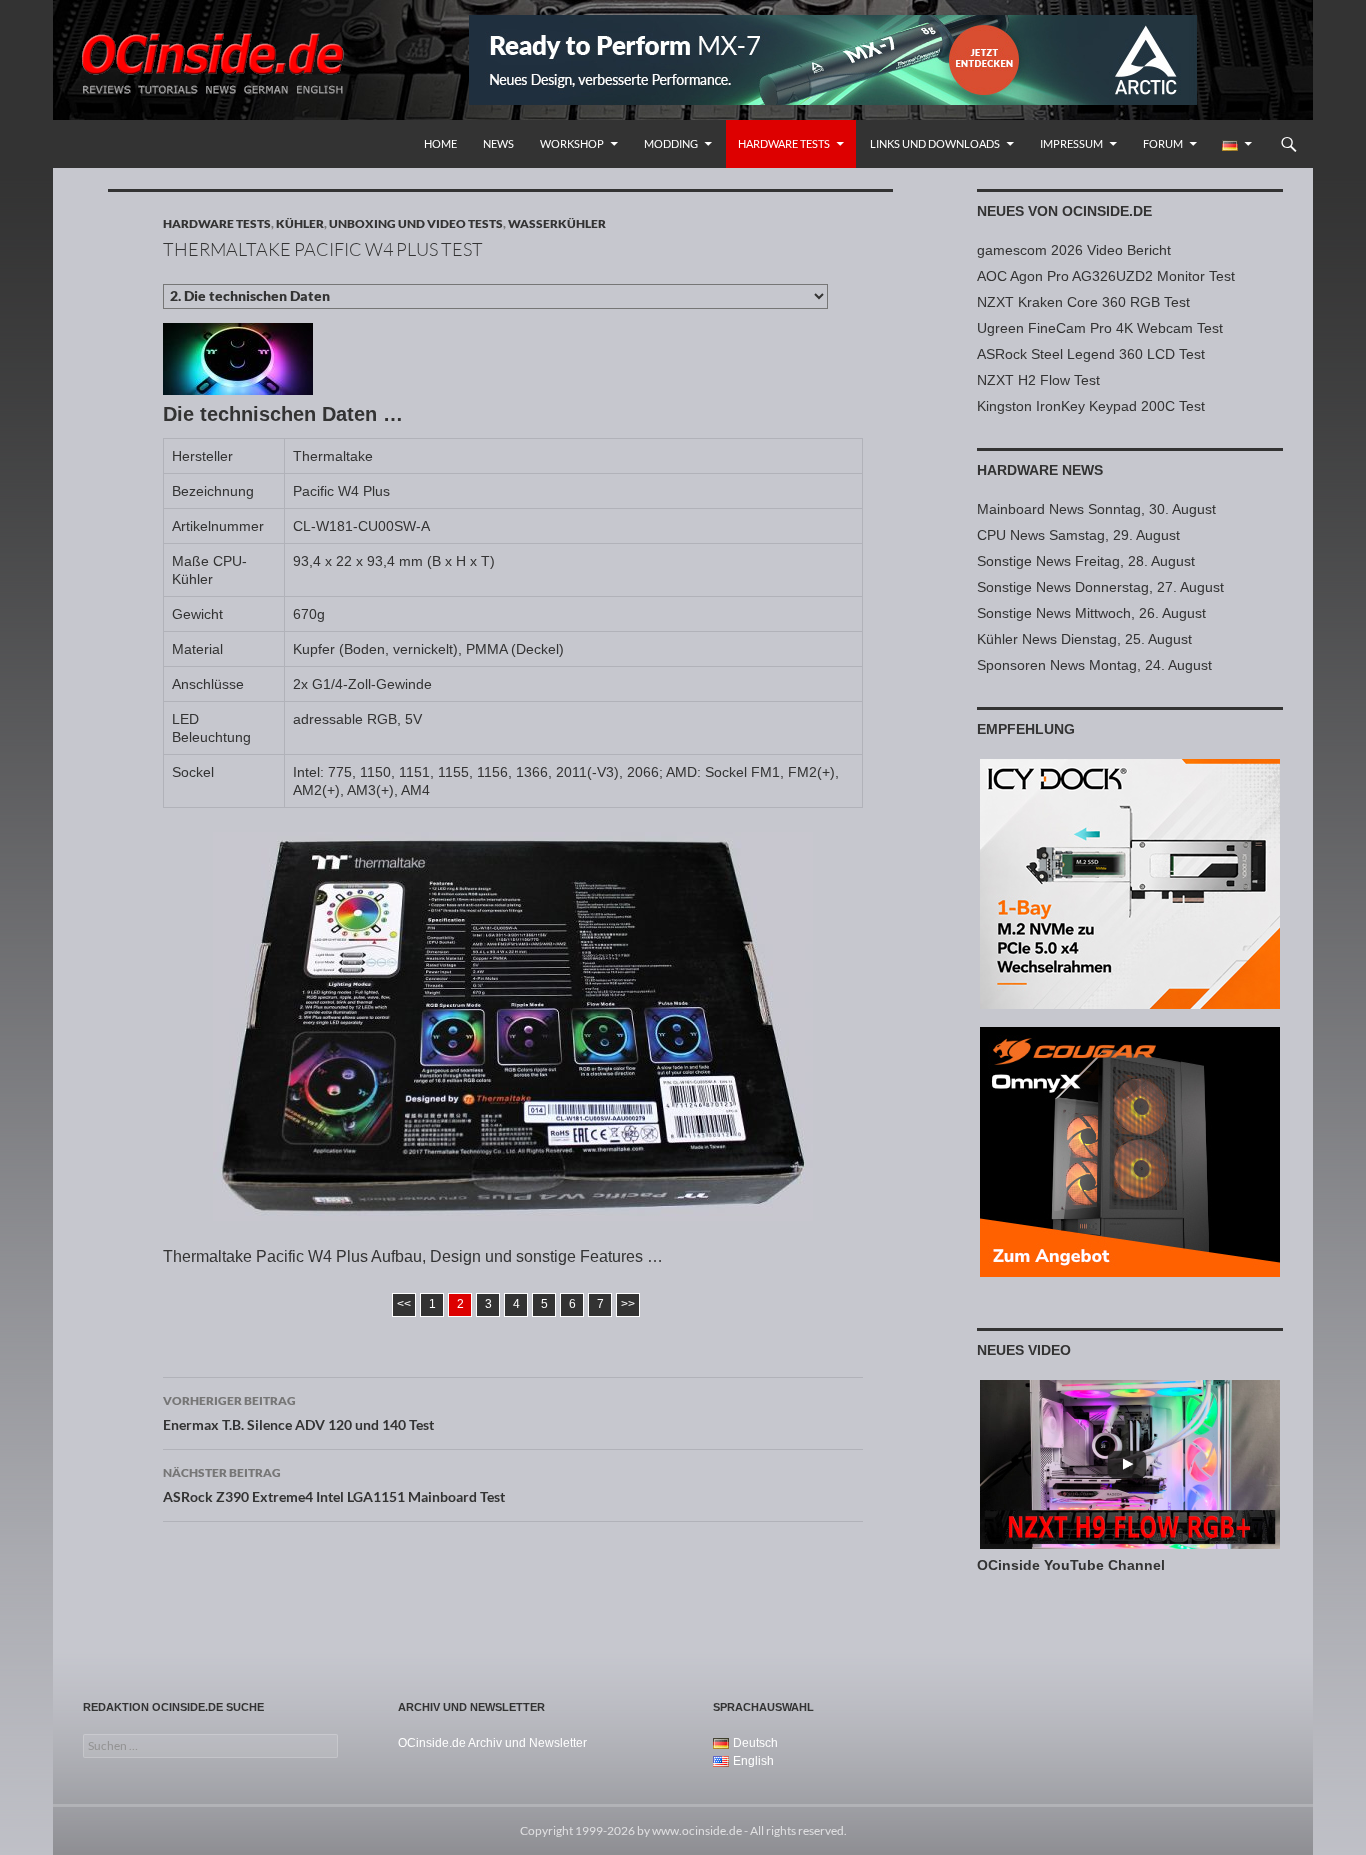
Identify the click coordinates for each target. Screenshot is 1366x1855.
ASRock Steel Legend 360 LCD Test (1091, 354)
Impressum (1071, 143)
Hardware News (1040, 470)
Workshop (572, 143)
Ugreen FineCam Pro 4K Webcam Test (1100, 328)
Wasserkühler (557, 223)
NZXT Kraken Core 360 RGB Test (1083, 302)
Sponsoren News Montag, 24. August (1094, 665)
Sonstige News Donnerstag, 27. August (1100, 587)
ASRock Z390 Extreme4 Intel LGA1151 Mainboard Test (334, 1485)
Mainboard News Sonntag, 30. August (1096, 509)
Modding (671, 143)
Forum (1163, 143)
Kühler (300, 223)
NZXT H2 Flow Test (1038, 380)
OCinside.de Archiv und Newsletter (492, 1743)
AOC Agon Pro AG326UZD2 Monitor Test (1106, 276)
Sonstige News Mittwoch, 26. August (1091, 613)
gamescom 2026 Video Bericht (1074, 250)
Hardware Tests (784, 143)
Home (440, 143)
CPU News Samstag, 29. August (1078, 535)
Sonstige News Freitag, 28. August (1086, 561)
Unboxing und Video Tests (416, 223)
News (498, 143)
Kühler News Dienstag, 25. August (1084, 639)
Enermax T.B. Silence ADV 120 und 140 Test (298, 1413)
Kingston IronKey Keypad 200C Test (1091, 406)
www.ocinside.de (697, 1830)
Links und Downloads (935, 143)
